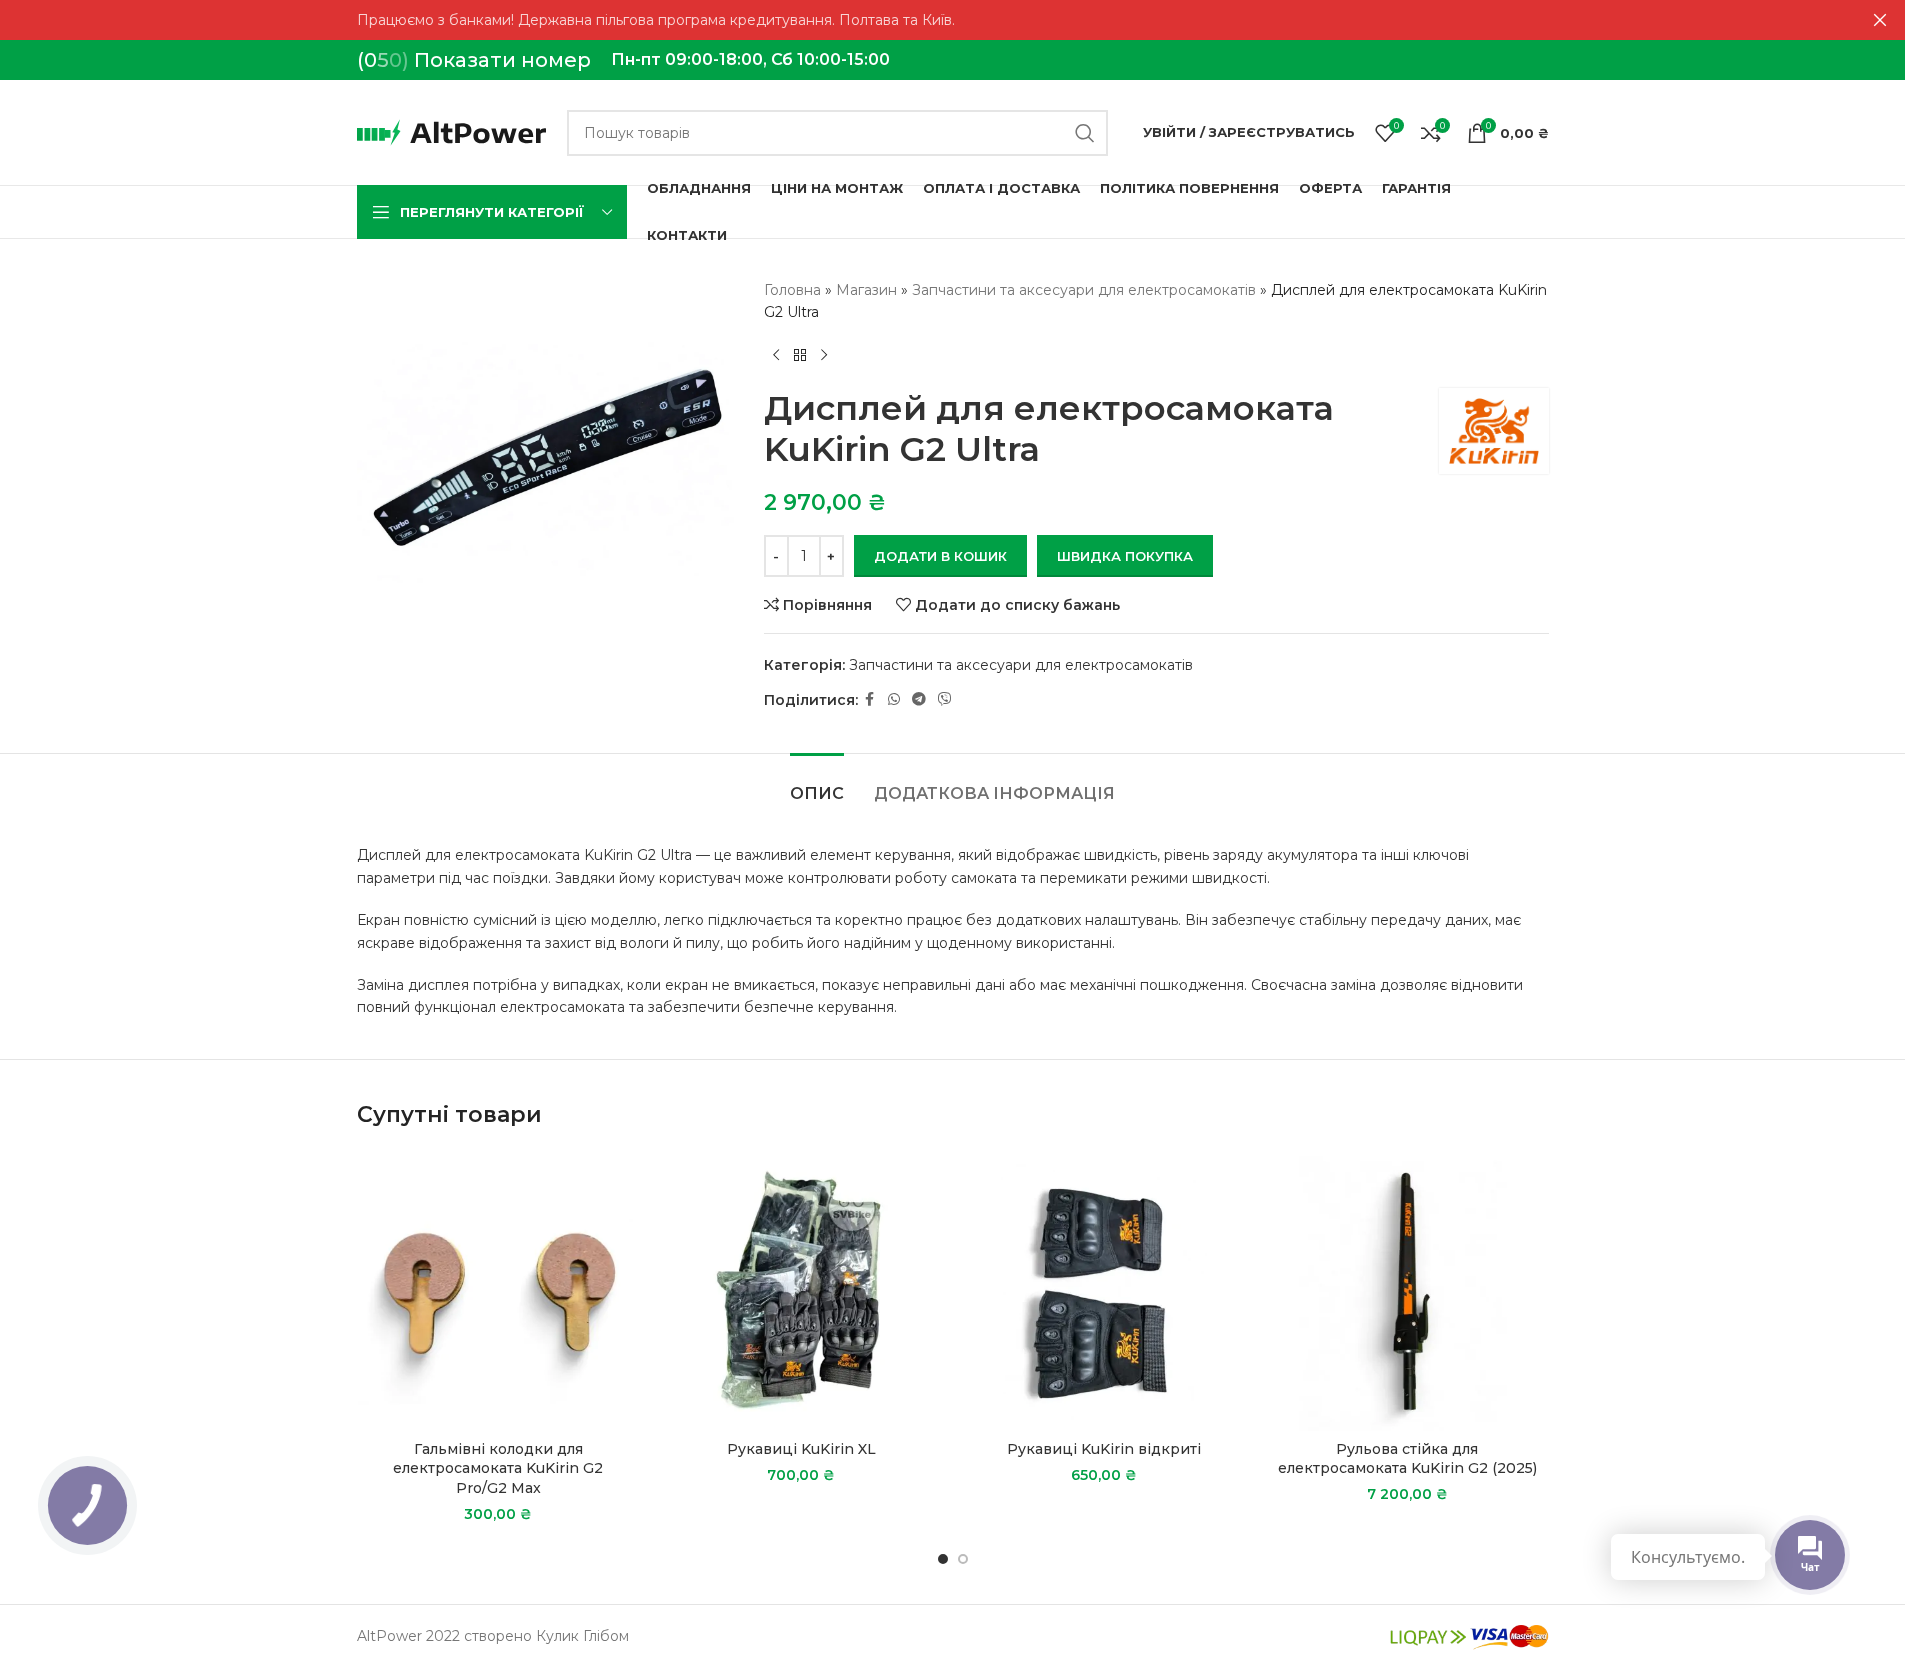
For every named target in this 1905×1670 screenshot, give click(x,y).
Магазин (866, 290)
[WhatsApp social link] (894, 699)
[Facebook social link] (870, 699)
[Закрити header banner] (1880, 20)
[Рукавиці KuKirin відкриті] (1104, 1291)
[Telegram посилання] (919, 699)
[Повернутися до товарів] (800, 356)
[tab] (817, 783)
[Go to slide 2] (963, 1559)
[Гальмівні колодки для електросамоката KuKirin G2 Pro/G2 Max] (498, 1291)
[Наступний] (824, 356)
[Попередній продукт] (776, 356)
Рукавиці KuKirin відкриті (1104, 1449)
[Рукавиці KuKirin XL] (801, 1291)
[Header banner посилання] (952, 20)
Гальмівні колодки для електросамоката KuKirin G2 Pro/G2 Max (498, 1468)
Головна (792, 290)
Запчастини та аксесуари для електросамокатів (1084, 290)
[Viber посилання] (945, 699)
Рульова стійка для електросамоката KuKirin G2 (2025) (1407, 1459)
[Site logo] (452, 131)
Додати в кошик (940, 556)
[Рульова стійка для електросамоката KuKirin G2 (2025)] (1407, 1291)
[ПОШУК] (1085, 133)
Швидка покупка (1125, 556)
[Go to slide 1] (943, 1559)
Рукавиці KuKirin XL (801, 1449)
